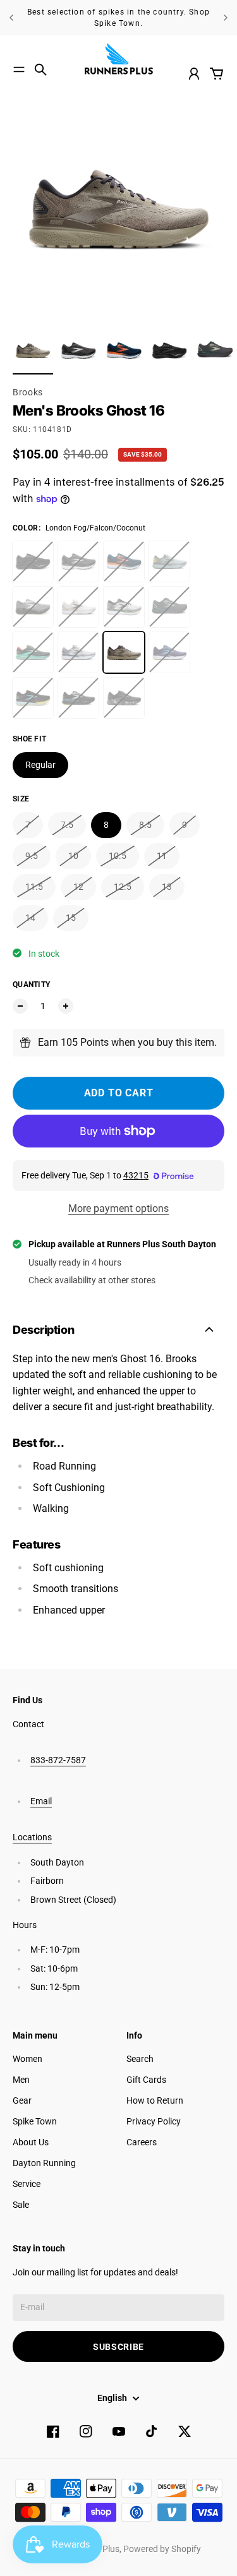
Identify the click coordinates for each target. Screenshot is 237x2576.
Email (41, 1801)
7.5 (67, 825)
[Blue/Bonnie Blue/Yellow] (169, 652)
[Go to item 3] (124, 350)
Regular (40, 765)
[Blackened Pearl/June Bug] (169, 607)
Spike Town (35, 2121)
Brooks (28, 392)
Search (140, 2059)
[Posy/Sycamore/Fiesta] (33, 652)
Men (21, 2080)
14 (30, 918)
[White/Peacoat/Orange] (78, 652)
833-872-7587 (58, 1760)
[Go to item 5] (215, 350)
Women (27, 2059)
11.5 (34, 887)
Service (27, 2184)
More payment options (118, 1208)
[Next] (226, 18)
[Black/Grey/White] (78, 561)
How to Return (155, 2100)
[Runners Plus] (119, 59)
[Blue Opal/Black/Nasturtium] (124, 561)
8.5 (145, 825)
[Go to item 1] (33, 350)
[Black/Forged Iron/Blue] (33, 698)
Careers (142, 2142)
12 (78, 887)
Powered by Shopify (162, 2549)
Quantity (31, 985)
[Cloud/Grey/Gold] (169, 561)
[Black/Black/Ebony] (33, 561)
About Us (31, 2142)
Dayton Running (44, 2163)
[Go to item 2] (78, 350)
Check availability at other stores (92, 1280)
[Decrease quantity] (20, 1006)
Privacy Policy (154, 2121)
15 (71, 918)
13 (167, 887)
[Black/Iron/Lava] (124, 698)
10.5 (118, 856)
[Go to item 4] (169, 350)
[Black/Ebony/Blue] (78, 698)
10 (73, 856)
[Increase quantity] (66, 1006)
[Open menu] (19, 69)
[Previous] (11, 18)
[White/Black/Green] (124, 607)
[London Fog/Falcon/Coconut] (124, 652)
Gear (22, 2100)
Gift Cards (146, 2080)
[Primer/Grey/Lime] (33, 607)
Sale (21, 2205)
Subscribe (118, 2347)
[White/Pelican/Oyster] (78, 607)
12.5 (123, 887)
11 (162, 856)
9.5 (32, 856)
